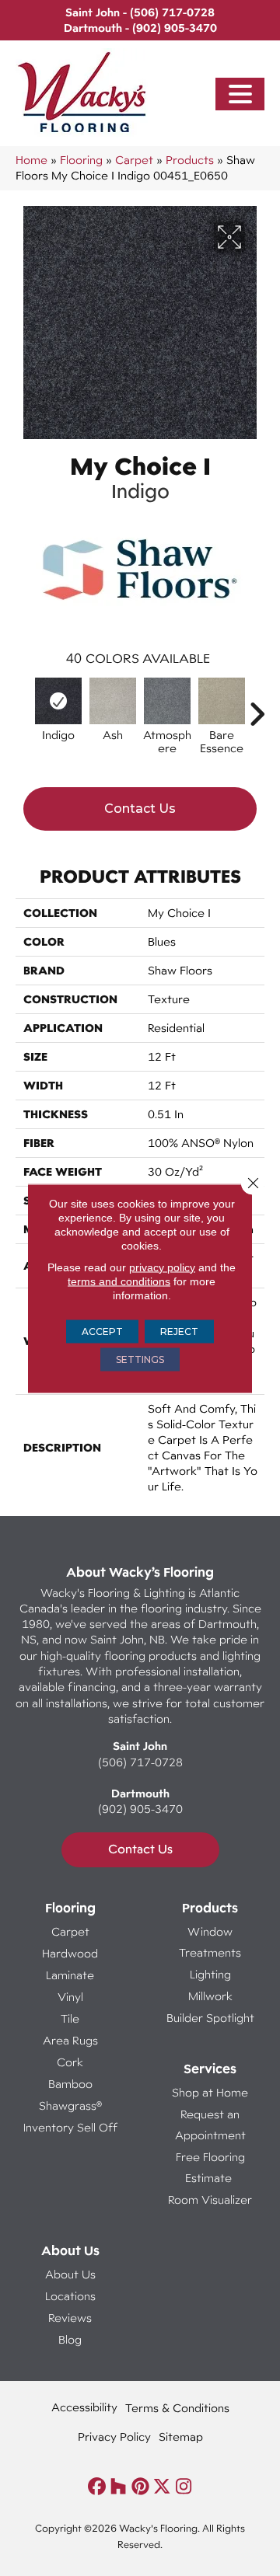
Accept (102, 1331)
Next (257, 706)
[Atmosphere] (167, 701)
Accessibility (84, 2407)
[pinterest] (140, 2487)
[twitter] (162, 2487)
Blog (70, 2339)
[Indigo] (58, 701)
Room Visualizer (210, 2200)
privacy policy (162, 1267)
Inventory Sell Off (70, 2127)
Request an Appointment (210, 2125)
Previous (23, 706)
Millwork (210, 1996)
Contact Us (140, 809)
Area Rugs (70, 2040)
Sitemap (181, 2437)
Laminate (70, 1975)
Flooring (81, 160)
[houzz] (119, 2487)
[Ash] (113, 701)
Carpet (134, 160)
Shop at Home (210, 2092)
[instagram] (184, 2487)
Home (31, 160)
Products (190, 160)
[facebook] (97, 2487)
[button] (240, 94)
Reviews (70, 2318)
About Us (70, 2274)
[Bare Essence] (222, 701)
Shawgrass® (70, 2105)
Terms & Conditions (177, 2408)
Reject (179, 1331)
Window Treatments (210, 1942)
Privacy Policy (114, 2437)
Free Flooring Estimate (210, 2167)
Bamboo (70, 2084)
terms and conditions (119, 1281)
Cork (70, 2062)
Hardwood (70, 1953)
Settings (140, 1359)
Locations (70, 2296)
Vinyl (70, 1997)
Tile (70, 2018)
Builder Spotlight (210, 2018)
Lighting (210, 1974)
